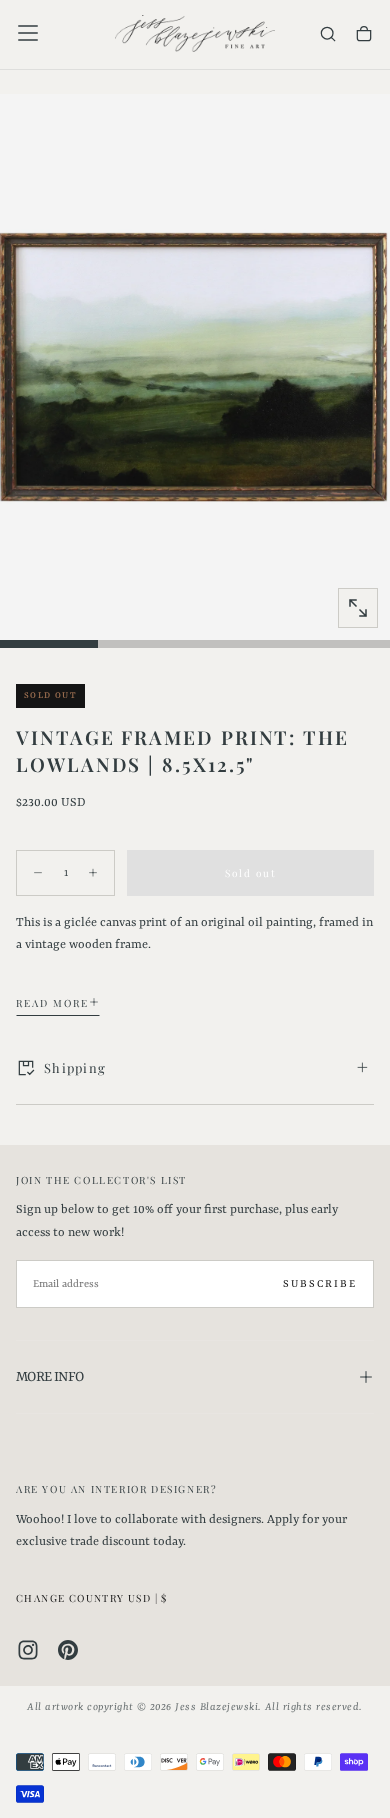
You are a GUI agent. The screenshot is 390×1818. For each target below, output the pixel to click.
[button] (28, 33)
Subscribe (320, 1284)
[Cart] (364, 35)
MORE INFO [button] (49, 1377)
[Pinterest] (68, 1650)
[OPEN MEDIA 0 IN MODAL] (358, 608)
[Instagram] (28, 1650)
